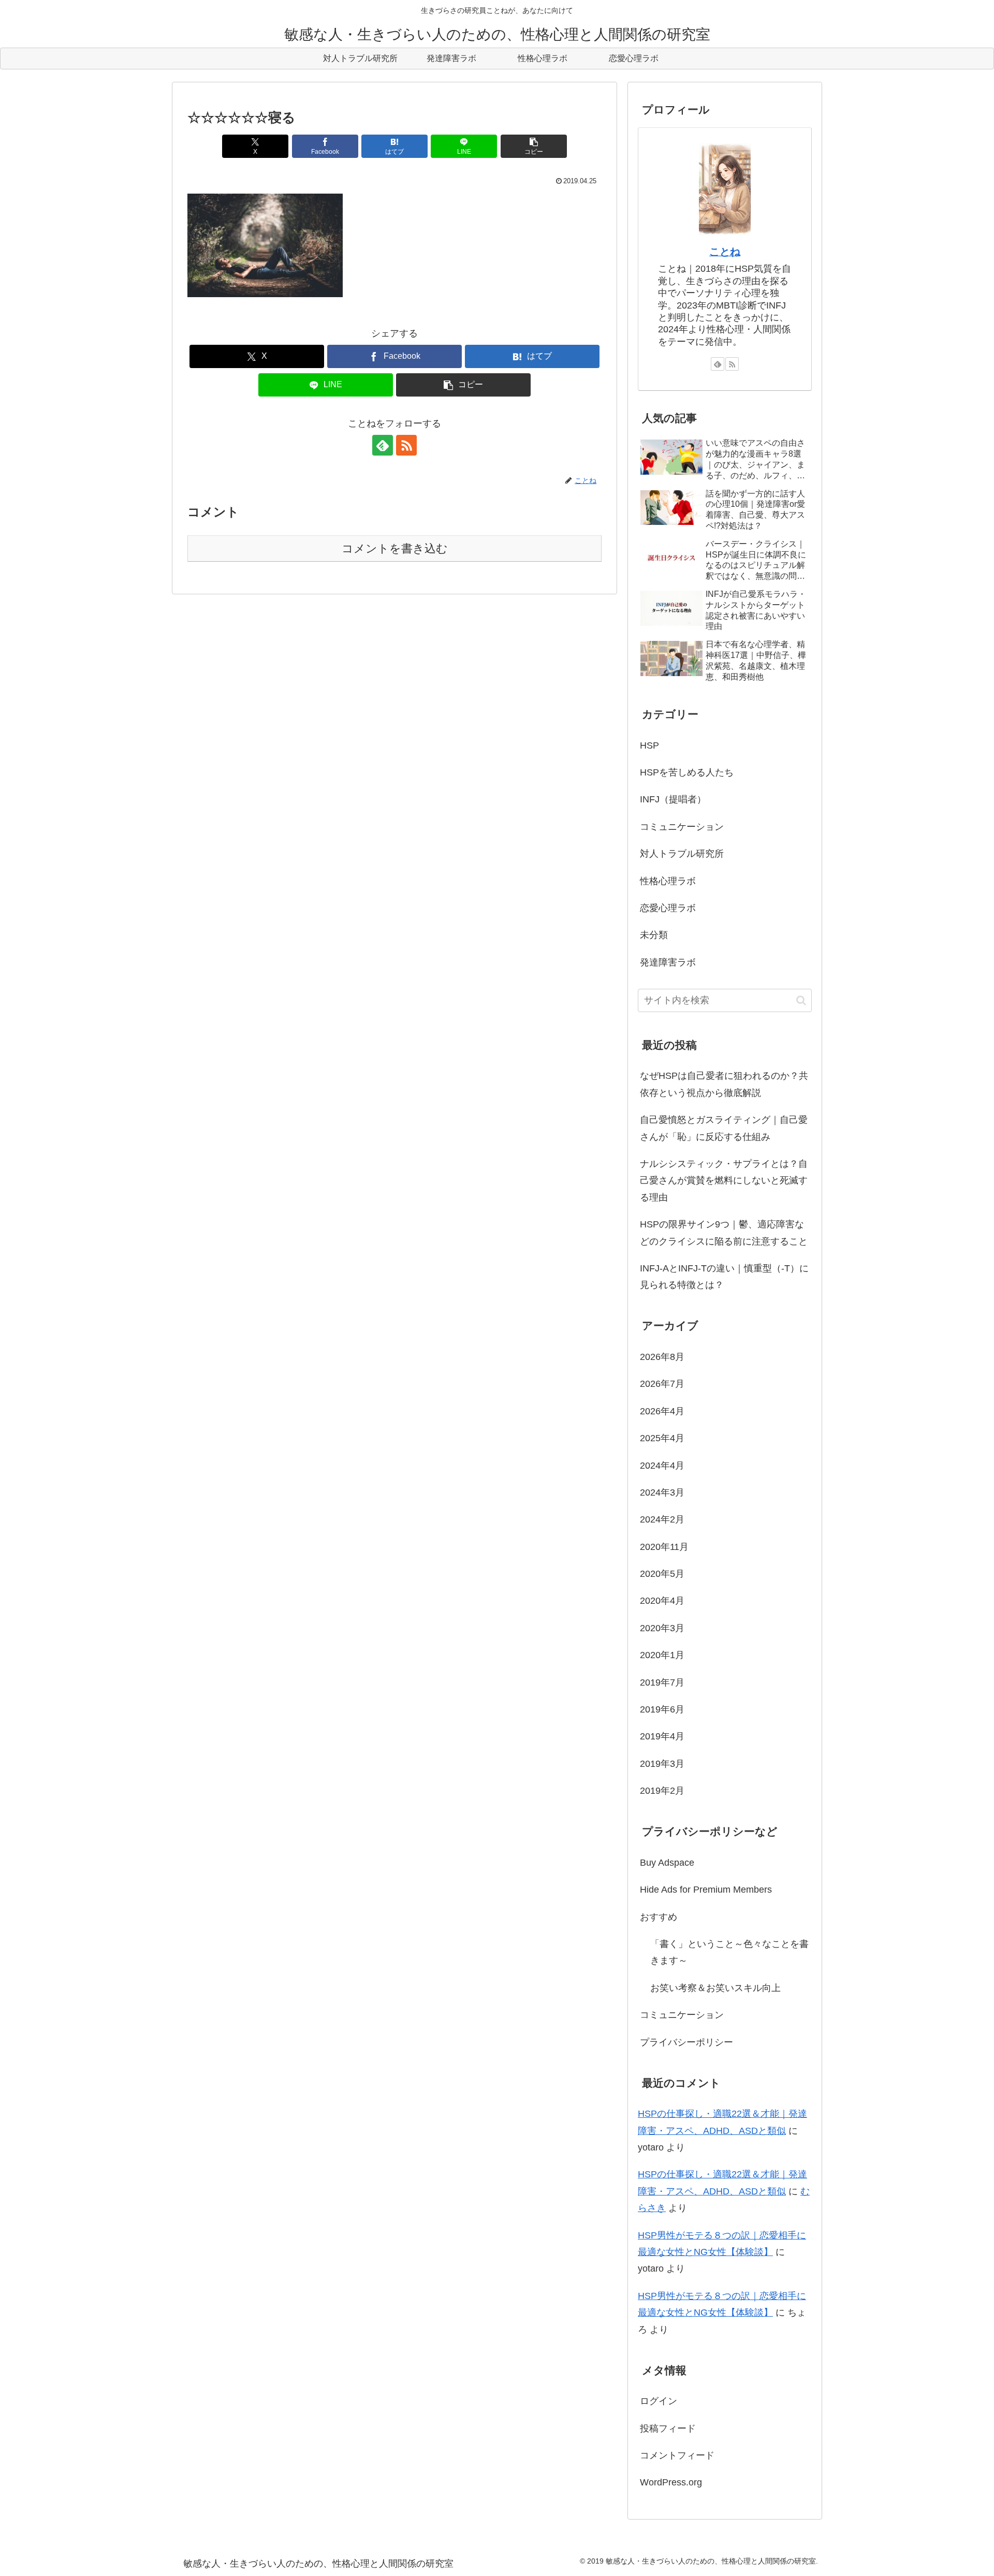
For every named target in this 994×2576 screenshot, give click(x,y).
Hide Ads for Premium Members (706, 1890)
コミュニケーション (682, 2015)
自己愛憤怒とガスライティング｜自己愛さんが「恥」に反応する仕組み (724, 1128)
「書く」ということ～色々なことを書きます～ (729, 1952)
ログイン (659, 2401)
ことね (725, 252)
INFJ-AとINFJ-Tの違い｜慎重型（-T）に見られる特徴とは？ (724, 1277)
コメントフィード (677, 2455)
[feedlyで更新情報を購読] (383, 445)
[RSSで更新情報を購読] (406, 445)
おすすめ (659, 1917)
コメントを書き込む (395, 548)
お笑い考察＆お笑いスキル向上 (715, 1988)
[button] (534, 146)
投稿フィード (668, 2428)
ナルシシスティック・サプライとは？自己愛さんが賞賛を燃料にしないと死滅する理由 (724, 1181)
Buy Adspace (667, 1863)
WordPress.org (671, 2482)
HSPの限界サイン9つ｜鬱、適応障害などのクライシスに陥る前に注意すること (724, 1233)
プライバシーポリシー (686, 2042)
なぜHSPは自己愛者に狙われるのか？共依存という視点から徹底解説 (724, 1084)
